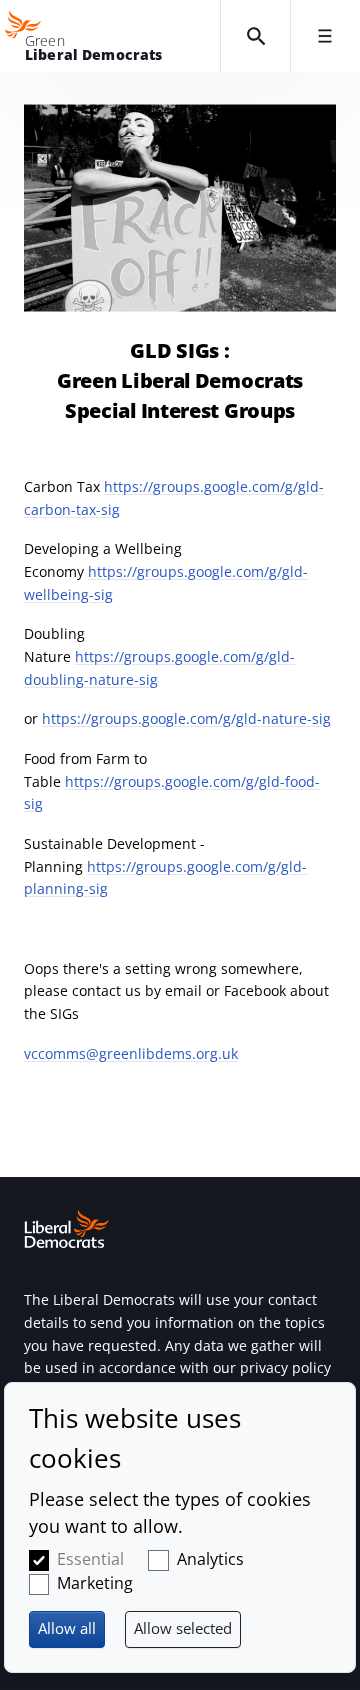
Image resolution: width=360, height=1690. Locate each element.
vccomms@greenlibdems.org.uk (131, 1053)
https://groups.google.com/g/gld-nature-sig (186, 718)
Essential (90, 1559)
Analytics (210, 1559)
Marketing (95, 1583)
